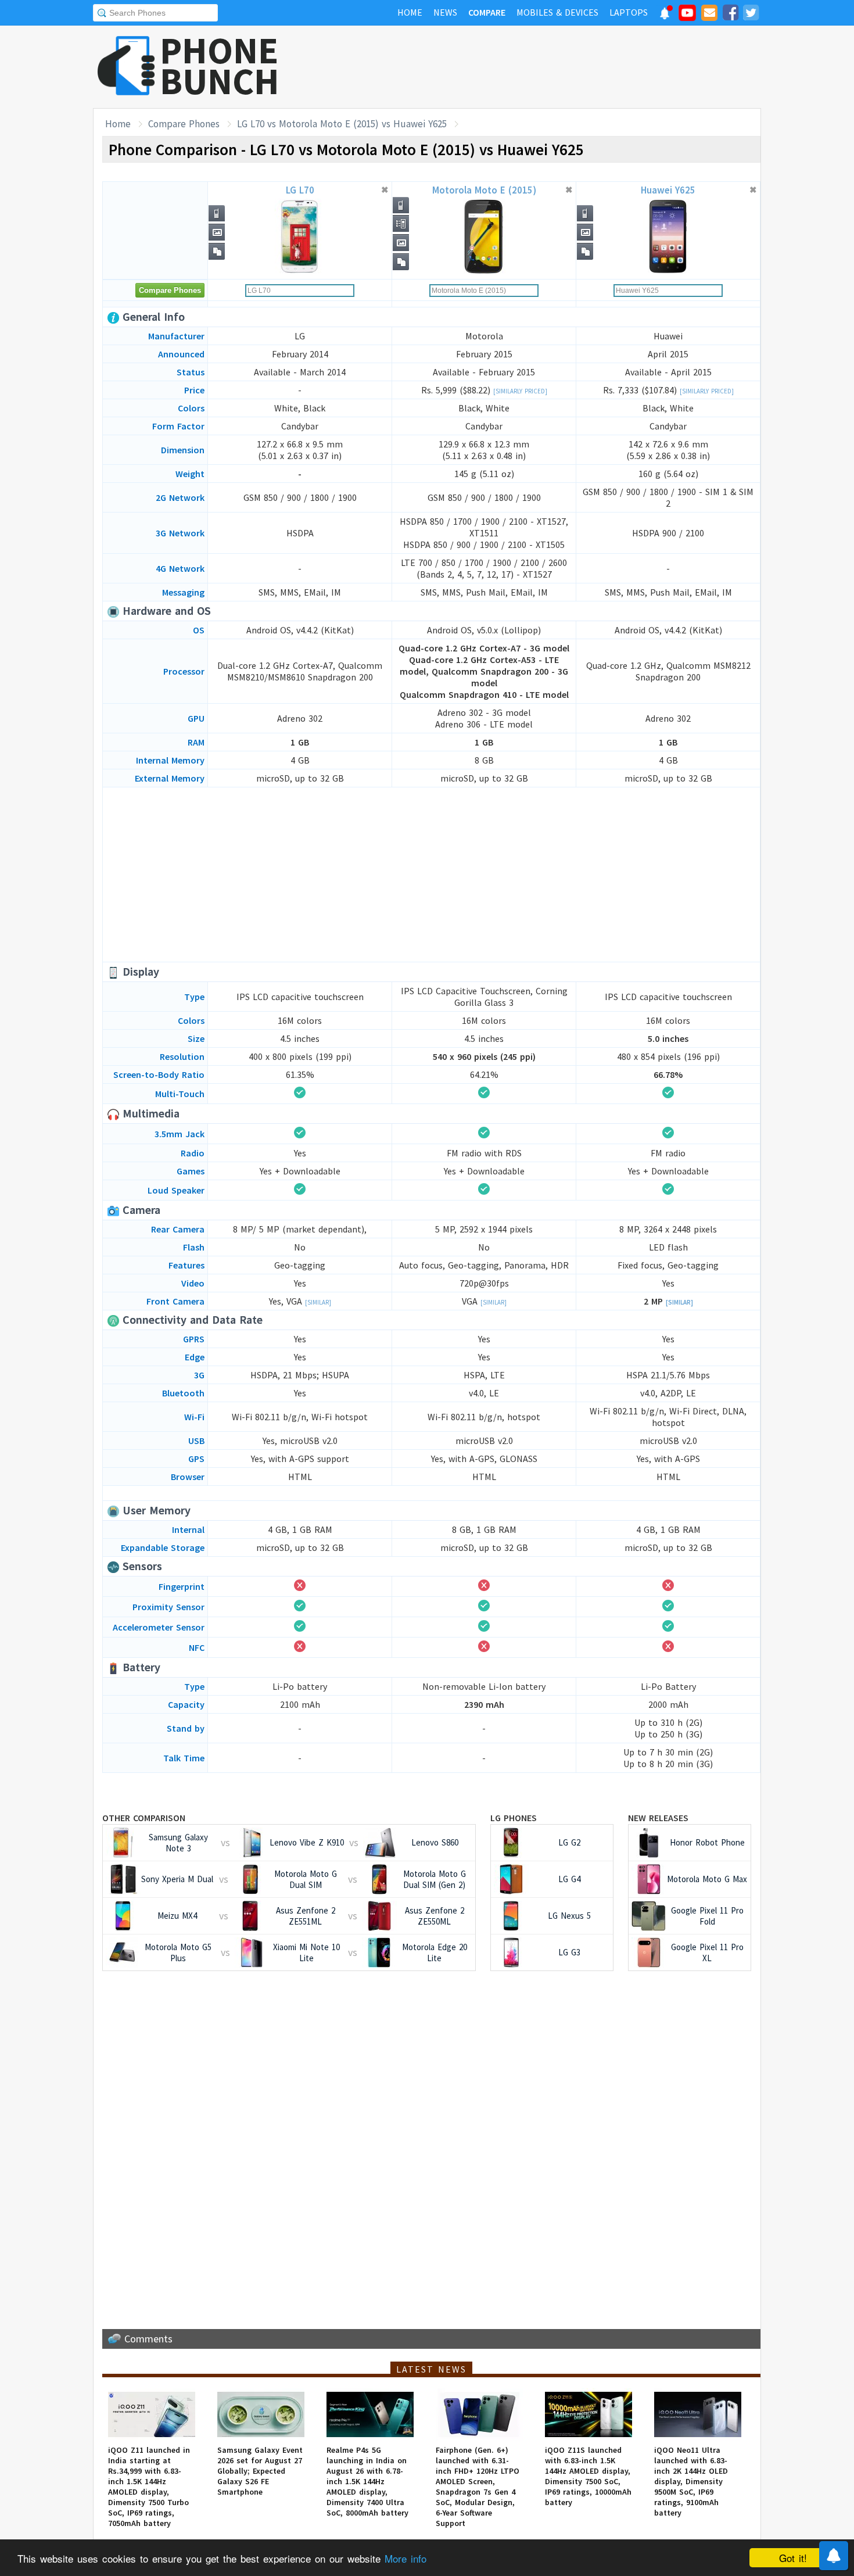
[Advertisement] (550, 67)
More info (406, 2558)
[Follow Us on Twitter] (751, 15)
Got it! (793, 2558)
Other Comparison (144, 1818)
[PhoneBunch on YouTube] (687, 16)
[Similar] (318, 1302)
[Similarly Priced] (520, 391)
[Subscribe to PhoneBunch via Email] (709, 15)
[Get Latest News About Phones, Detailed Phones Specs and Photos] (126, 67)
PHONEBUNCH (220, 66)
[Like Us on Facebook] (730, 15)
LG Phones (514, 1818)
